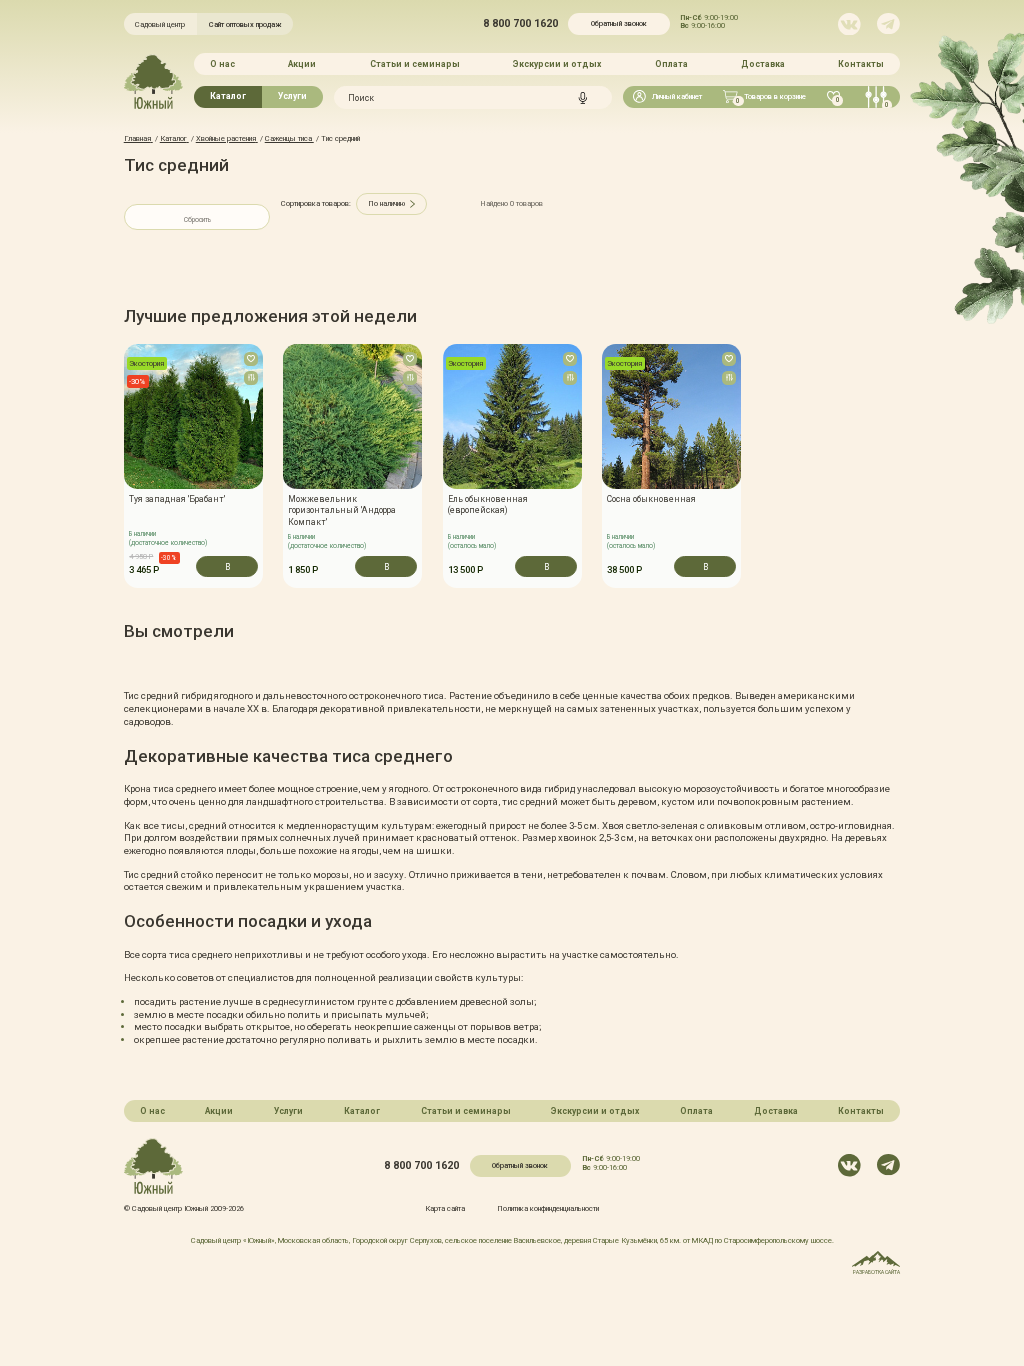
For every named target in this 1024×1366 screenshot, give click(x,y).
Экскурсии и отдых (557, 64)
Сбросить (197, 220)
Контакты (861, 64)
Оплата (671, 64)
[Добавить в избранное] (251, 359)
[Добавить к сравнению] (251, 378)
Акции (302, 64)
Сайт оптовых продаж (245, 24)
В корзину (226, 569)
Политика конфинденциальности (548, 1208)
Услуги (292, 96)
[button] (123, 465)
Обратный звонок (619, 23)
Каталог (228, 96)
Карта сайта (445, 1208)
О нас (222, 64)
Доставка (763, 64)
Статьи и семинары (415, 64)
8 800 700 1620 (520, 24)
